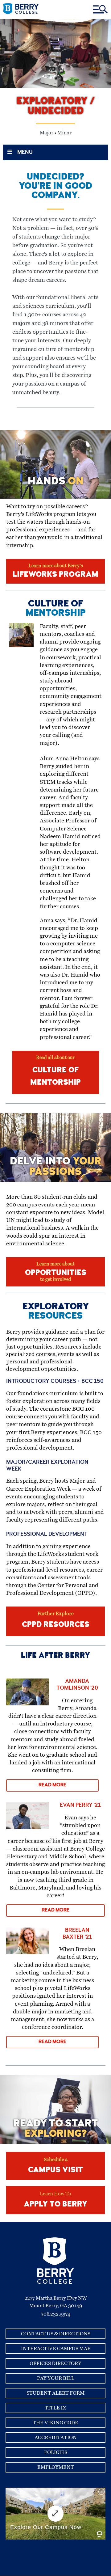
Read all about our (55, 1071)
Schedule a (55, 2166)
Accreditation (56, 2438)
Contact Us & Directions (56, 2334)
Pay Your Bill (56, 2378)
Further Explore (56, 1620)
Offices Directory (55, 2363)
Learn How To (55, 2200)
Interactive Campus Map (56, 2349)
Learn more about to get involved (56, 1272)
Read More (52, 1785)
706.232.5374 (56, 2314)
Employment (56, 2467)
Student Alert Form (55, 2393)
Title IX (55, 2408)
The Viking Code (55, 2423)
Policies (56, 2452)
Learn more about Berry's (55, 571)
